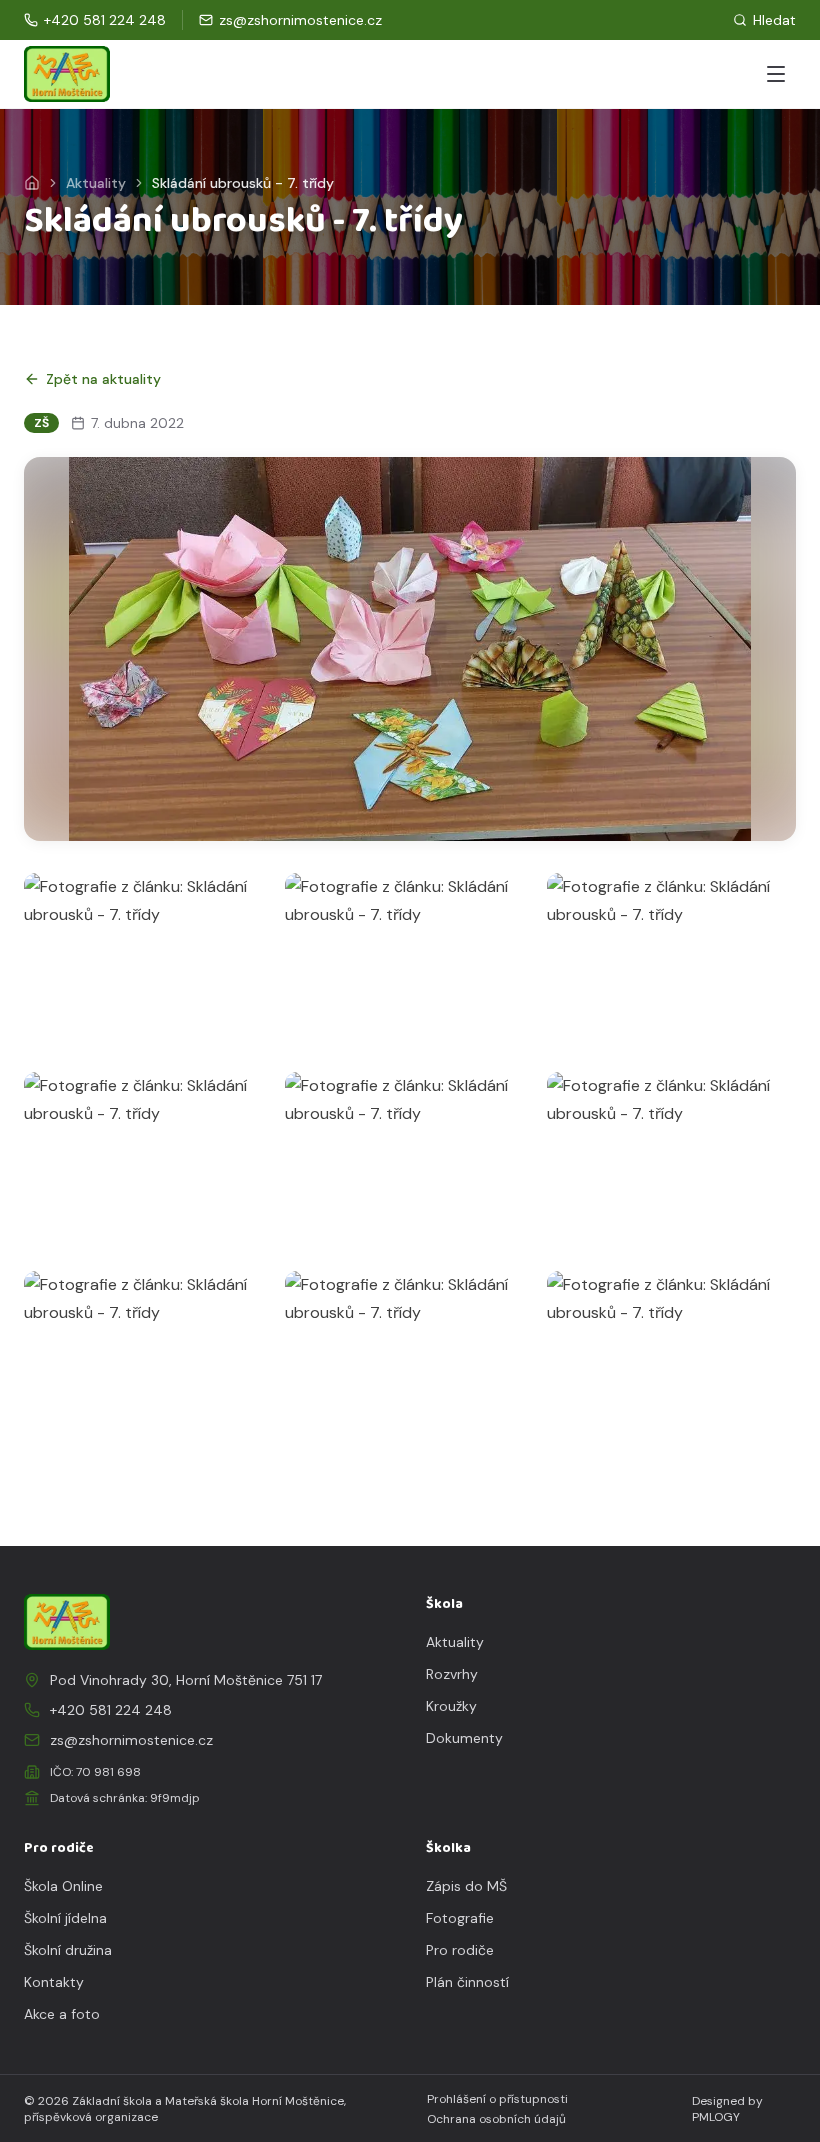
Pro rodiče (460, 1950)
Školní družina (68, 1950)
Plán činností (467, 1982)
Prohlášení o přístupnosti (497, 2099)
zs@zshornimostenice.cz (131, 1740)
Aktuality (96, 183)
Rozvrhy (452, 1674)
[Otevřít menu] (776, 74)
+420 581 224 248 (111, 1710)
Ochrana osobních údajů (496, 2119)
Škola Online (63, 1886)
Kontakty (54, 1982)
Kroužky (451, 1706)
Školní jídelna (65, 1918)
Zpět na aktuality (103, 379)
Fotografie (460, 1918)
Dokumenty (464, 1738)
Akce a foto (62, 2014)
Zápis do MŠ (466, 1886)
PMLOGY (716, 2117)
